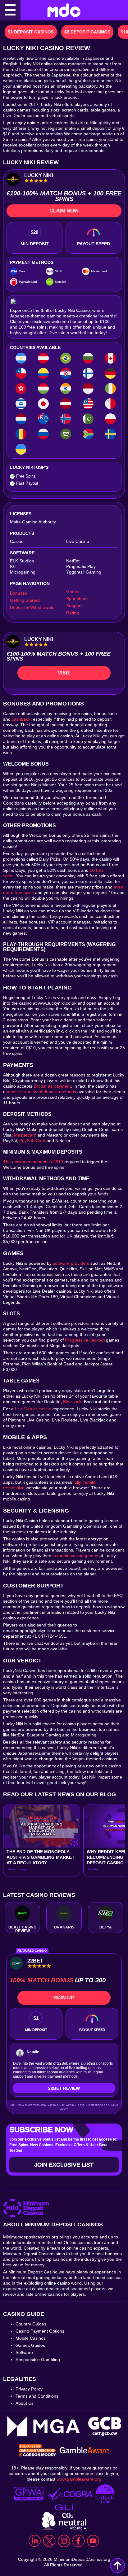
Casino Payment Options (40, 2331)
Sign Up (64, 1998)
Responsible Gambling (38, 2360)
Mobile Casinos (31, 2338)
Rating (73, 613)
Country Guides (31, 2324)
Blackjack (72, 1402)
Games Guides (30, 2345)
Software (24, 2352)
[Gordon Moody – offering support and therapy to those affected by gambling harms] (38, 2451)
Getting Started (25, 600)
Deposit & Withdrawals (32, 607)
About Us (25, 2403)
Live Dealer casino (33, 1409)
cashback (21, 719)
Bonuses (18, 593)
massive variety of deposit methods (41, 1092)
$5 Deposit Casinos (87, 32)
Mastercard (25, 1135)
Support (74, 606)
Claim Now (64, 211)
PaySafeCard (32, 1141)
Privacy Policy (29, 2389)
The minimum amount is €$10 (33, 1162)
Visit (64, 673)
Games (73, 592)
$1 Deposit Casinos (31, 32)
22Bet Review (64, 2088)
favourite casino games (75, 1556)
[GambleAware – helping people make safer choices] (85, 2451)
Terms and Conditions (37, 2396)
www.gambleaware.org (79, 2479)
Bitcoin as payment (52, 1086)
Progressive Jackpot (85, 1340)
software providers (71, 1263)
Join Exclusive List (64, 2165)
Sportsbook (77, 599)
